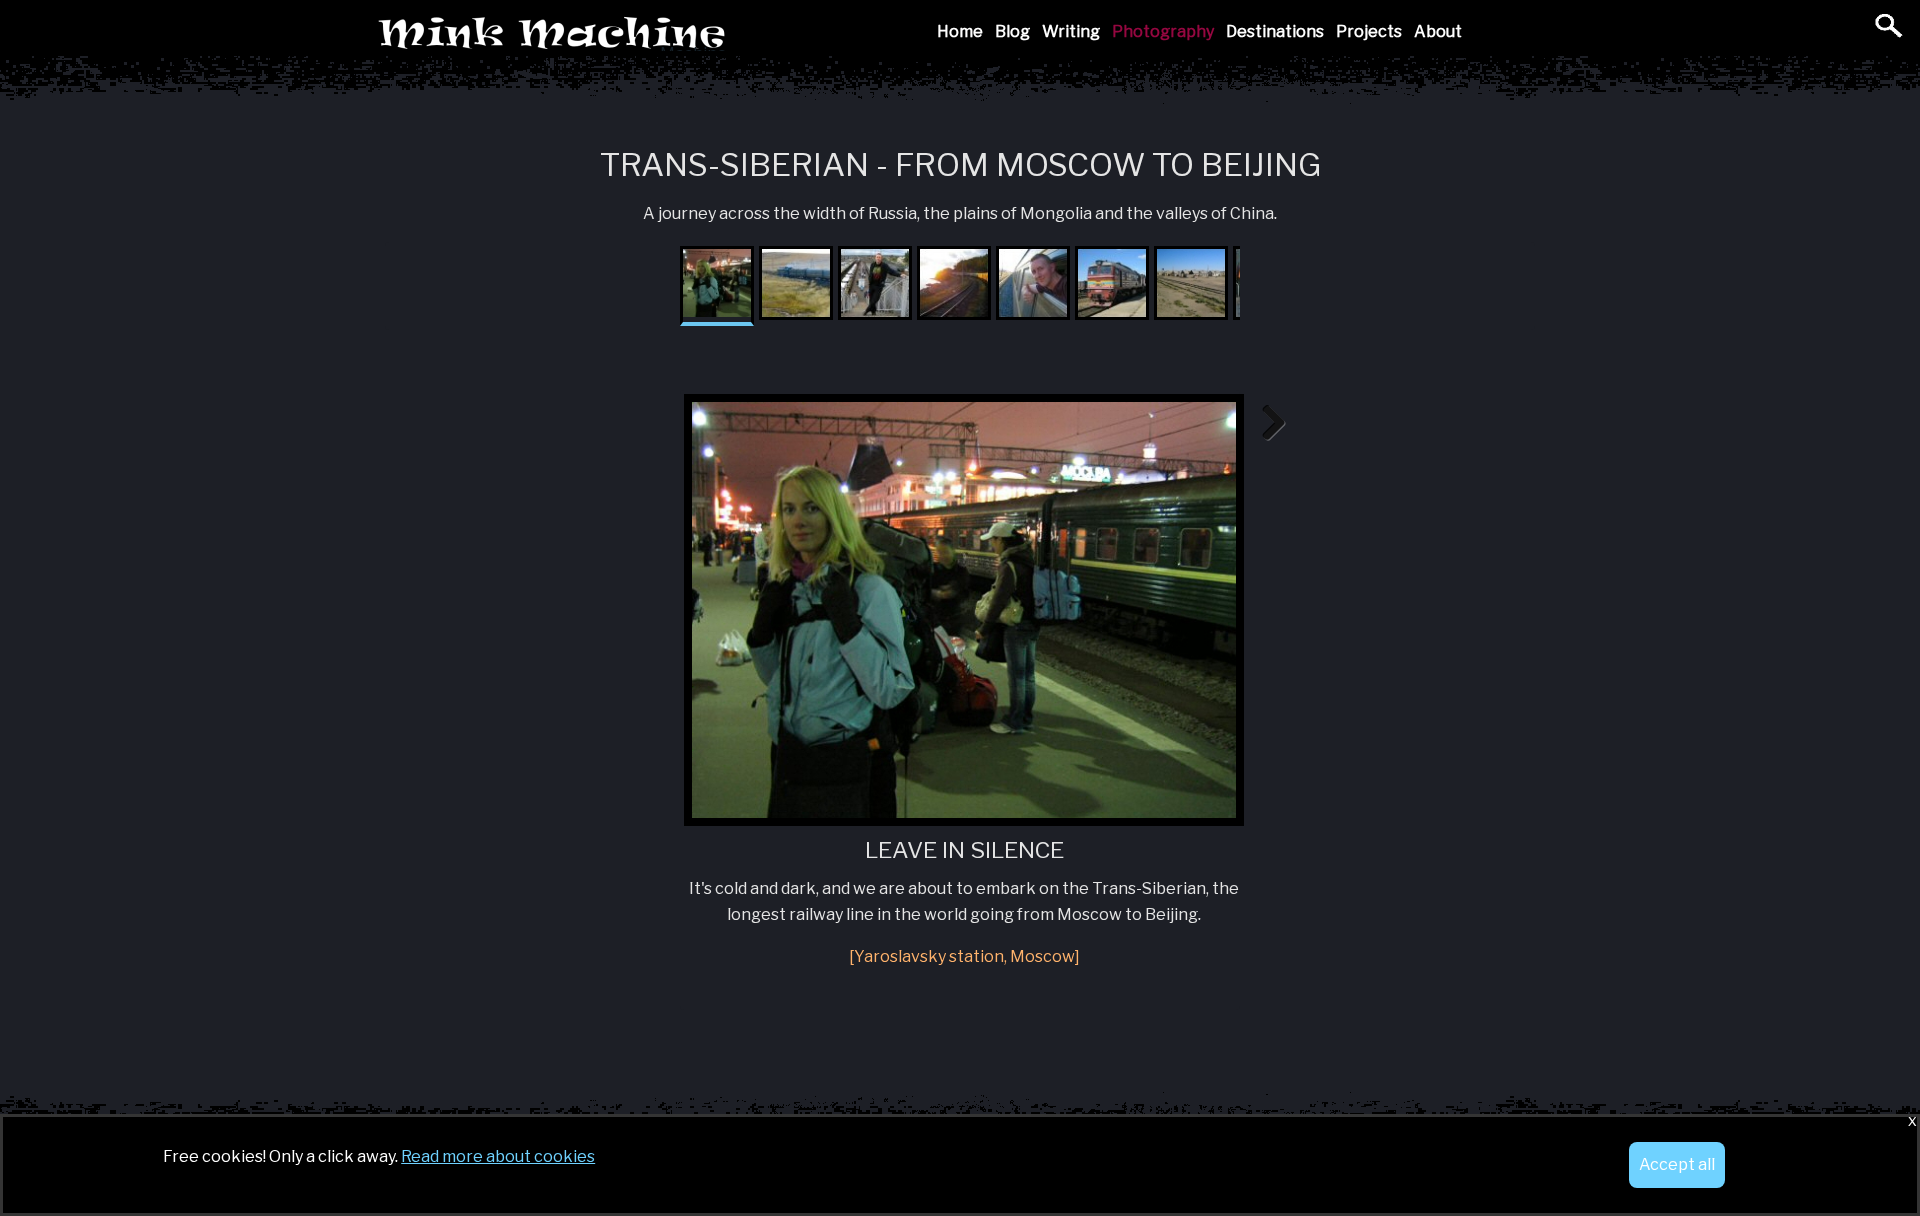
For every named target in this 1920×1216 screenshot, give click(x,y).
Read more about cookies (498, 1156)
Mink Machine (693, 34)
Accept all (1677, 1164)
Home (960, 31)
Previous (654, 424)
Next (1266, 424)
